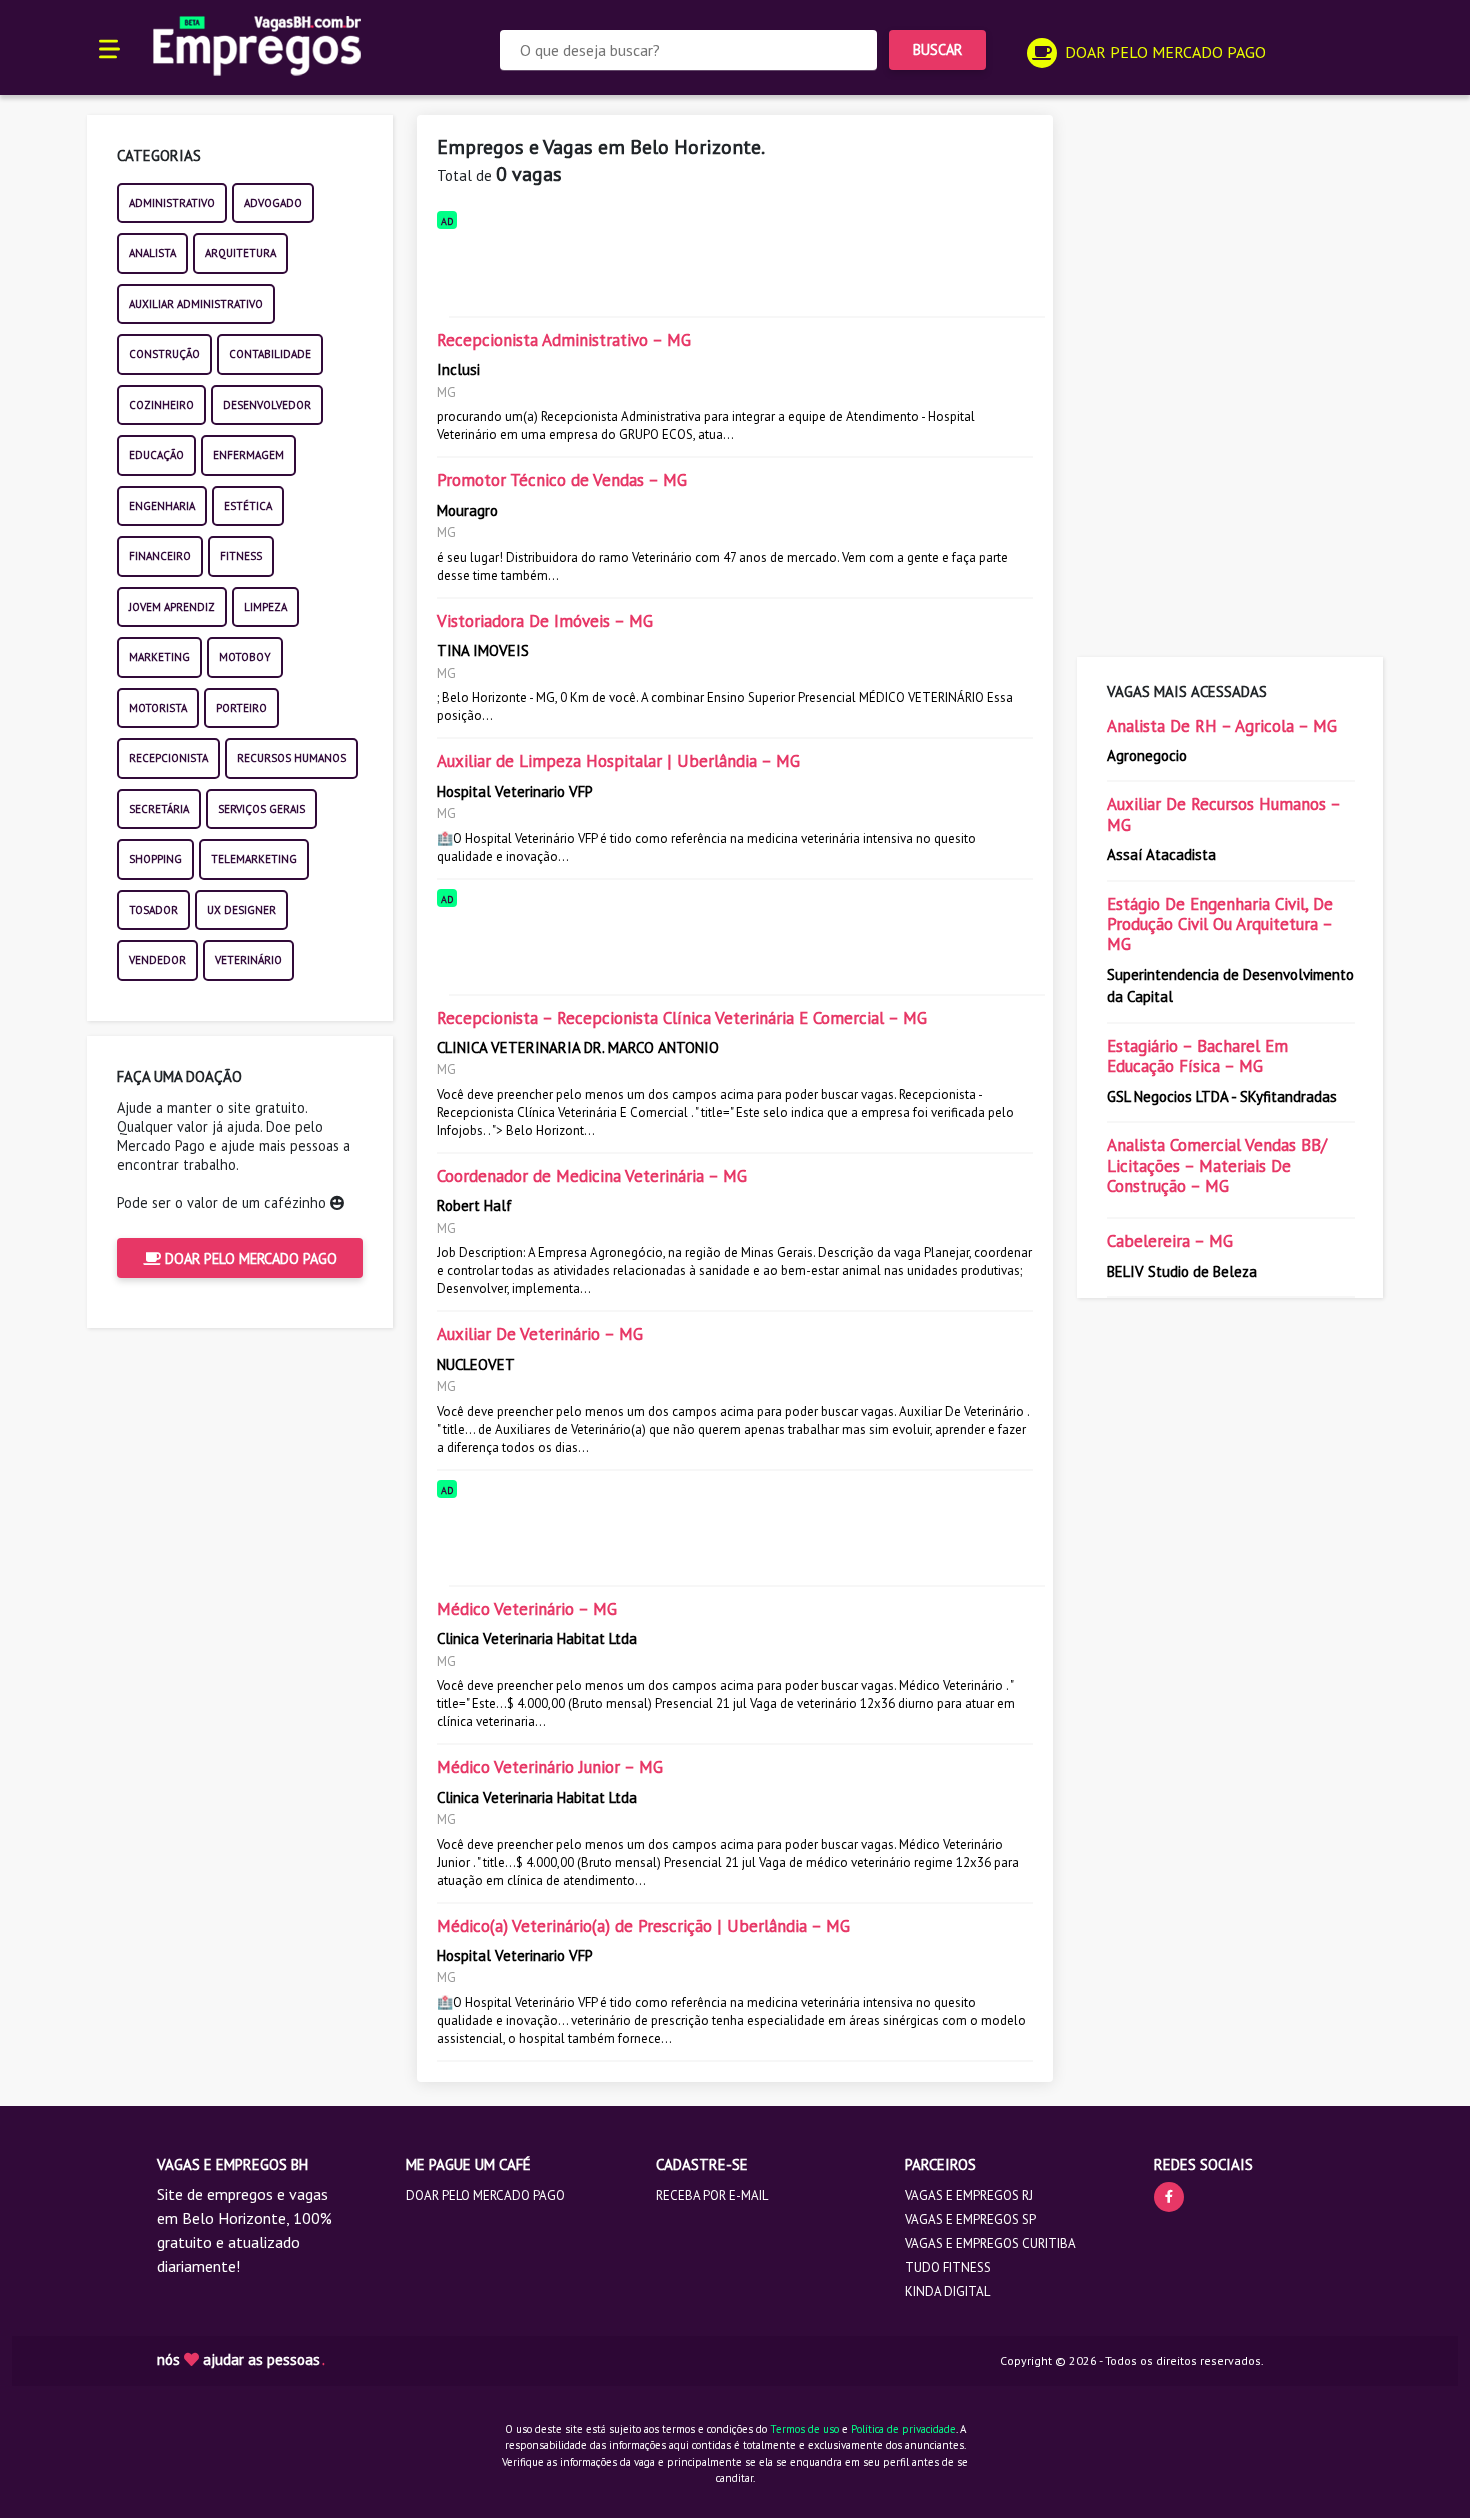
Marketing (159, 657)
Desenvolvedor (267, 405)
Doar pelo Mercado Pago (249, 1258)
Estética (248, 506)
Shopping (155, 859)
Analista (152, 253)
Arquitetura (240, 253)
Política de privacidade (903, 2429)
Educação (156, 455)
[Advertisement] (735, 269)
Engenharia (162, 506)
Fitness (241, 556)
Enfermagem (248, 455)
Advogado (273, 203)
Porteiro (241, 708)
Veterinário (248, 960)
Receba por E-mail (712, 2195)
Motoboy (245, 657)
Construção (164, 354)
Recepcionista (168, 758)
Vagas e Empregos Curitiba (990, 2243)
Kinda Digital (947, 2291)
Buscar (937, 49)
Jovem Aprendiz (172, 607)
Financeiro (160, 556)
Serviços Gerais (261, 809)
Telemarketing (254, 859)
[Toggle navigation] (109, 47)
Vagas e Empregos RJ (969, 2195)
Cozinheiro (161, 405)
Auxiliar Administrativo (196, 304)
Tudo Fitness (948, 2267)
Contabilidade (270, 354)
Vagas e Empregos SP (970, 2219)
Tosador (153, 910)
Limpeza (265, 607)
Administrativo (172, 203)
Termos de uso (804, 2429)
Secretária (159, 809)
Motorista (158, 708)
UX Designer (241, 910)
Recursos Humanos (291, 758)
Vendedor (157, 960)
